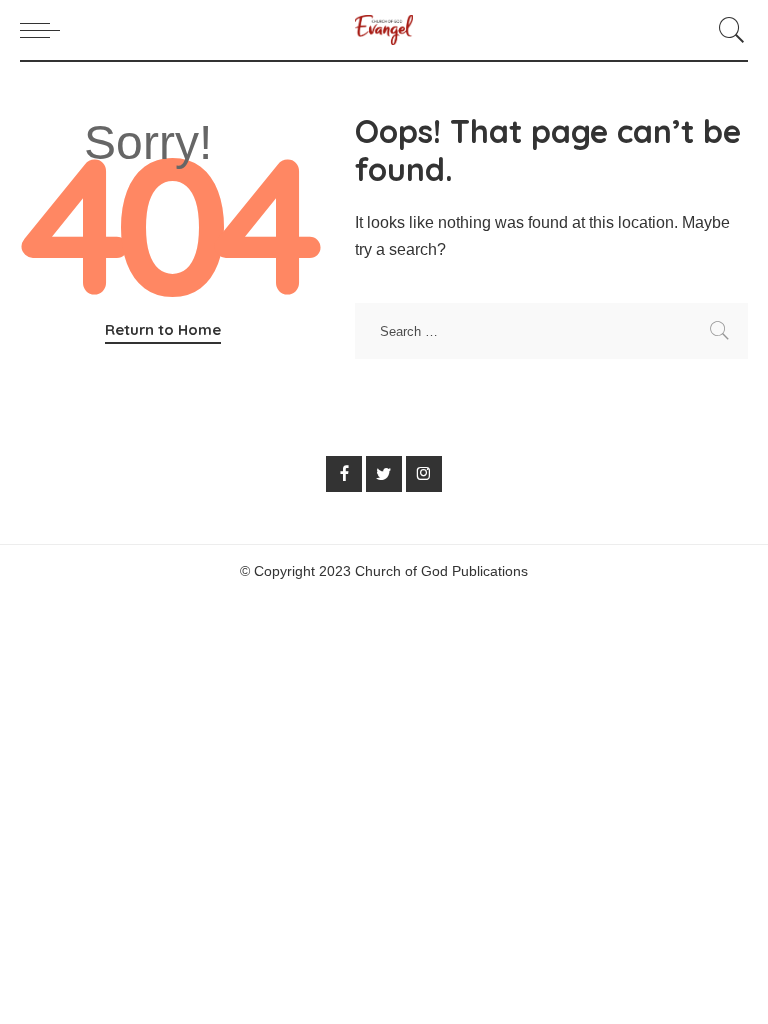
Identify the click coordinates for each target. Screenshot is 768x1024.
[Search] (727, 30)
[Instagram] (424, 474)
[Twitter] (384, 474)
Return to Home (163, 329)
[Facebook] (344, 474)
